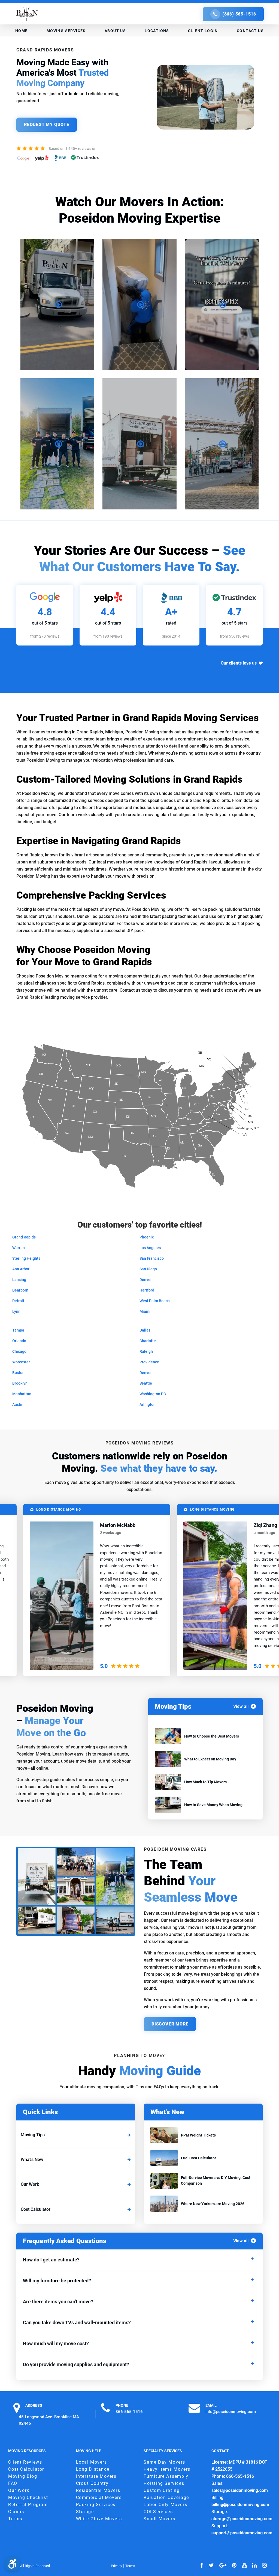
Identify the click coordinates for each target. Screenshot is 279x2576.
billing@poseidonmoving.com (240, 2505)
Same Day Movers (164, 2462)
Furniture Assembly (166, 2476)
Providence (149, 1362)
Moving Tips (33, 2135)
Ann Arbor (21, 1269)
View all (241, 1706)
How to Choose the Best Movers (212, 1736)
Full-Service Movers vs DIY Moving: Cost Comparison (216, 2180)
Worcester (21, 1362)
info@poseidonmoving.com (231, 2411)
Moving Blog (23, 2476)
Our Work (30, 2184)
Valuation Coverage (166, 2497)
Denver (146, 1280)
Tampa (18, 1330)
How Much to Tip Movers (205, 1782)
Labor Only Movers (165, 2505)
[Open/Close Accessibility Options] (12, 2564)
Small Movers (159, 2519)
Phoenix (147, 1237)
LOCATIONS (157, 31)
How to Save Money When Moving (213, 1805)
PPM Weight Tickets (198, 2135)
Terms (15, 2519)
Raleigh (146, 1351)
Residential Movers (98, 2490)
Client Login (203, 31)
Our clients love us (239, 663)
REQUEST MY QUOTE (47, 125)
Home (22, 31)
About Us (115, 31)
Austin (18, 1404)
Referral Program (28, 2505)
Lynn (16, 1311)
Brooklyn (20, 1383)
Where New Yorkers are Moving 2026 (213, 2204)
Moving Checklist (28, 2497)
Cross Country (92, 2483)
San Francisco (152, 1258)
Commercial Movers (99, 2497)
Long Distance (93, 2469)
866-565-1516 (129, 2411)
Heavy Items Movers (167, 2469)
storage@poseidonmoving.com (242, 2519)
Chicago (19, 1351)
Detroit (18, 1301)
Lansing (19, 1280)
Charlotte (148, 1341)
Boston (18, 1373)
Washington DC (153, 1394)
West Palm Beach (155, 1301)
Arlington (148, 1404)
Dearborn (20, 1290)
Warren (19, 1248)
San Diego (148, 1269)
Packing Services (96, 2505)
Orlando (19, 1341)
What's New (32, 2160)
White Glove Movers (99, 2519)
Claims (16, 2512)
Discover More (170, 2024)
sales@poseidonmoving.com (240, 2490)
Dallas (145, 1330)
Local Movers (92, 2462)
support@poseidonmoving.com (242, 2533)
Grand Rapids (24, 1237)
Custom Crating (162, 2490)
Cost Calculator (36, 2209)
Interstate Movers (96, 2476)
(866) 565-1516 (239, 14)
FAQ (13, 2483)
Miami (145, 1311)
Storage (85, 2512)
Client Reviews (25, 2462)
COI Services (158, 2512)
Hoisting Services (164, 2483)
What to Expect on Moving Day (210, 1759)
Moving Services (66, 31)
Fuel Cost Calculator (198, 2158)
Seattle (146, 1383)
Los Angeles (150, 1248)
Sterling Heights (26, 1258)
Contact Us (250, 31)
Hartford (147, 1290)
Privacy (116, 2566)
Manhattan (22, 1394)
